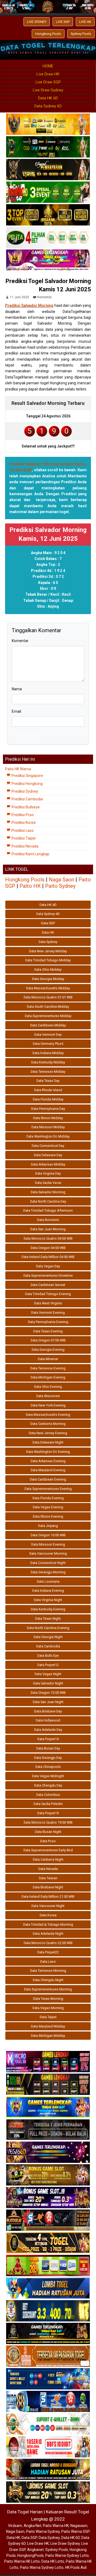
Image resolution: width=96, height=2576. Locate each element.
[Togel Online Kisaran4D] (48, 193)
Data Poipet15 (48, 1739)
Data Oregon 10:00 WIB (48, 1535)
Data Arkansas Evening (48, 1461)
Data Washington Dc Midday (48, 1136)
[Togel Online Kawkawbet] (48, 2130)
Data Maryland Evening (48, 1470)
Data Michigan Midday (48, 2036)
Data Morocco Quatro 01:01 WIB (48, 997)
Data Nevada (48, 1869)
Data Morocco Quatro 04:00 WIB (48, 1238)
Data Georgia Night (48, 1637)
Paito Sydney (60, 886)
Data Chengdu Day (48, 1785)
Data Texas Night (48, 1618)
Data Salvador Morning (48, 1192)
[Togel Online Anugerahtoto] (48, 2379)
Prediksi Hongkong (27, 784)
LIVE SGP (63, 22)
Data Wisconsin (48, 1396)
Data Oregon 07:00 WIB (48, 1340)
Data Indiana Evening (48, 1591)
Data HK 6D (48, 98)
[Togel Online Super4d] (48, 170)
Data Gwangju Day (48, 1758)
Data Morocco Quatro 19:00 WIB (48, 1822)
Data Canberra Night (48, 1859)
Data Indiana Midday (48, 1053)
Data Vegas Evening (48, 1507)
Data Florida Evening (48, 1498)
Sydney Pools (81, 34)
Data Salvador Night (48, 1683)
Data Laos (48, 1962)
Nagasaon (79, 2526)
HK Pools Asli (76, 2567)
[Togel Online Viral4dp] (48, 261)
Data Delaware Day (48, 1155)
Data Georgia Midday (48, 979)
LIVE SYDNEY (37, 22)
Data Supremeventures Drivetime (48, 1275)
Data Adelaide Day (48, 1730)
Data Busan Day (48, 1748)
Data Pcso (48, 1841)
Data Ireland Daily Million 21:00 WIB (48, 1896)
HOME (48, 66)
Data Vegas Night (48, 1674)
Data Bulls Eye (48, 1656)
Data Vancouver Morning (48, 1553)
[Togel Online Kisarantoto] (48, 215)
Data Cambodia (48, 1646)
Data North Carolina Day (48, 1201)
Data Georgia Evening (48, 1350)
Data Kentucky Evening (48, 1609)
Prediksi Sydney (24, 791)
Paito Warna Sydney (43, 2531)
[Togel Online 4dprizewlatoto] (48, 2243)
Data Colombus (48, 1795)
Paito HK (30, 886)
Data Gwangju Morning (48, 1572)
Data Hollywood (48, 1720)
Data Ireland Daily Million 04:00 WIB (48, 1257)
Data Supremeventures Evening (48, 1489)
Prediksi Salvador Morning (29, 305)
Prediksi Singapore (27, 776)
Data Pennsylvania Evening (48, 1322)
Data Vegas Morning (48, 2008)
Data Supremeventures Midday (48, 1016)
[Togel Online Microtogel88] (48, 2062)
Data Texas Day (48, 1081)
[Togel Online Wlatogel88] (48, 2220)
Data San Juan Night (48, 1702)
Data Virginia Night (48, 1600)
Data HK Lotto (53, 2561)
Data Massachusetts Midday (48, 988)
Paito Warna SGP (75, 2531)
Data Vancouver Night (48, 1906)
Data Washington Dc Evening (48, 1452)
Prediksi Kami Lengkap (30, 854)
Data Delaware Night (48, 1442)
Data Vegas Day (48, 1266)
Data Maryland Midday (48, 2026)
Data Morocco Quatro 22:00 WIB (48, 1943)
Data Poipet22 (48, 1952)
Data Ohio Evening (48, 1387)
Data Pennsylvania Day (48, 1109)
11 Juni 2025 (19, 297)
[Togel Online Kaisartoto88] (48, 2266)
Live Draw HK (48, 74)
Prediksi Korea (23, 823)
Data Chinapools (48, 1767)
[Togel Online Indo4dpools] (48, 2288)
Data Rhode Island (48, 1090)
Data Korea (48, 1915)
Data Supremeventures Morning (48, 1989)
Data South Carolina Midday (48, 1007)
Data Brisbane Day (48, 1711)
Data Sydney (48, 942)
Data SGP (48, 923)
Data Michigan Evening (48, 1377)
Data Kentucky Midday (48, 1062)
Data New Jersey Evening (48, 1433)
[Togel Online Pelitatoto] (48, 238)
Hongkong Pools (48, 34)
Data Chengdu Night (48, 1980)
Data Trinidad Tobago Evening (48, 1294)
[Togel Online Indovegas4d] (48, 2492)
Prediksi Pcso (22, 815)
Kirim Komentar (27, 735)
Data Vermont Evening (48, 1313)
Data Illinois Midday (48, 1118)
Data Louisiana (48, 1581)
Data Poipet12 (48, 1665)
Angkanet (35, 2550)
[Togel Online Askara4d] (48, 2175)
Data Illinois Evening (48, 1516)
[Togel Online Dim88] (48, 147)
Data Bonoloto (48, 1220)
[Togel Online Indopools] (48, 2447)
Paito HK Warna (18, 769)
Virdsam (15, 2526)
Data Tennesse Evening (48, 1368)
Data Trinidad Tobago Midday (48, 960)
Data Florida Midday (48, 1099)
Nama (17, 689)
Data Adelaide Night (48, 1934)
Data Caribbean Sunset (48, 1285)
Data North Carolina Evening (48, 1628)
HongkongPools (31, 2555)
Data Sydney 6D (48, 106)
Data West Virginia (48, 1303)
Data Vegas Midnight (48, 1776)
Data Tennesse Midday (48, 1072)
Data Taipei (48, 2017)
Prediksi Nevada (25, 846)
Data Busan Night (48, 1832)
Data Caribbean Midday (48, 1025)
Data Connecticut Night (48, 1563)
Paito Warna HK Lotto (22, 2561)
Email (16, 711)
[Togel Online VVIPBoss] (48, 125)
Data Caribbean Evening (48, 1479)
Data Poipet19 (48, 1813)
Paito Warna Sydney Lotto (67, 2555)
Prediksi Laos (22, 831)
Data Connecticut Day (48, 1146)
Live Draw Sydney (48, 90)
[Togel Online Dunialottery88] (48, 2356)
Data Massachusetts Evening (48, 1415)
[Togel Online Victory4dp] (48, 2107)
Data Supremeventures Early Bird (48, 1850)
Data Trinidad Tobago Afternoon (48, 1210)
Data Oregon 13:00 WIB (48, 1693)
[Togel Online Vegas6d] (48, 2152)
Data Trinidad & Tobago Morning (48, 1924)
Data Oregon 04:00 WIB (48, 1248)
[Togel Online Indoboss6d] (48, 2085)
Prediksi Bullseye (25, 807)
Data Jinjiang (48, 1526)
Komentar (45, 297)
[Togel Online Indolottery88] (48, 2402)
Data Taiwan (48, 1878)
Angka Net (33, 2526)
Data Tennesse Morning (48, 1971)
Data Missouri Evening (48, 1544)
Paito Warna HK (56, 2526)
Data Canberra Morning (48, 1424)
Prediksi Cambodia (27, 799)
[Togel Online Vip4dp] (48, 2334)
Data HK (48, 932)
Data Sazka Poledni (48, 1804)
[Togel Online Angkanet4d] (48, 2424)
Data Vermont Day (48, 1035)
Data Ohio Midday (48, 969)
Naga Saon (61, 880)
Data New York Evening (48, 1405)
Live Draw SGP (48, 82)
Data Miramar (48, 1359)
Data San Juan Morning (48, 1229)
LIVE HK (85, 22)
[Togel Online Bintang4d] (48, 2198)
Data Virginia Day (48, 1173)
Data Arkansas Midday (48, 1164)
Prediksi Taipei (23, 838)
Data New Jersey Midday (48, 951)
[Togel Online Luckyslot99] (48, 2311)
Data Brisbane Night (48, 1887)
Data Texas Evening (48, 1331)
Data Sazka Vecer (48, 1183)
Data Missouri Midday (48, 1127)
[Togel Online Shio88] (48, 2470)
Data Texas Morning (48, 1999)
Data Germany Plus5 (48, 1044)
